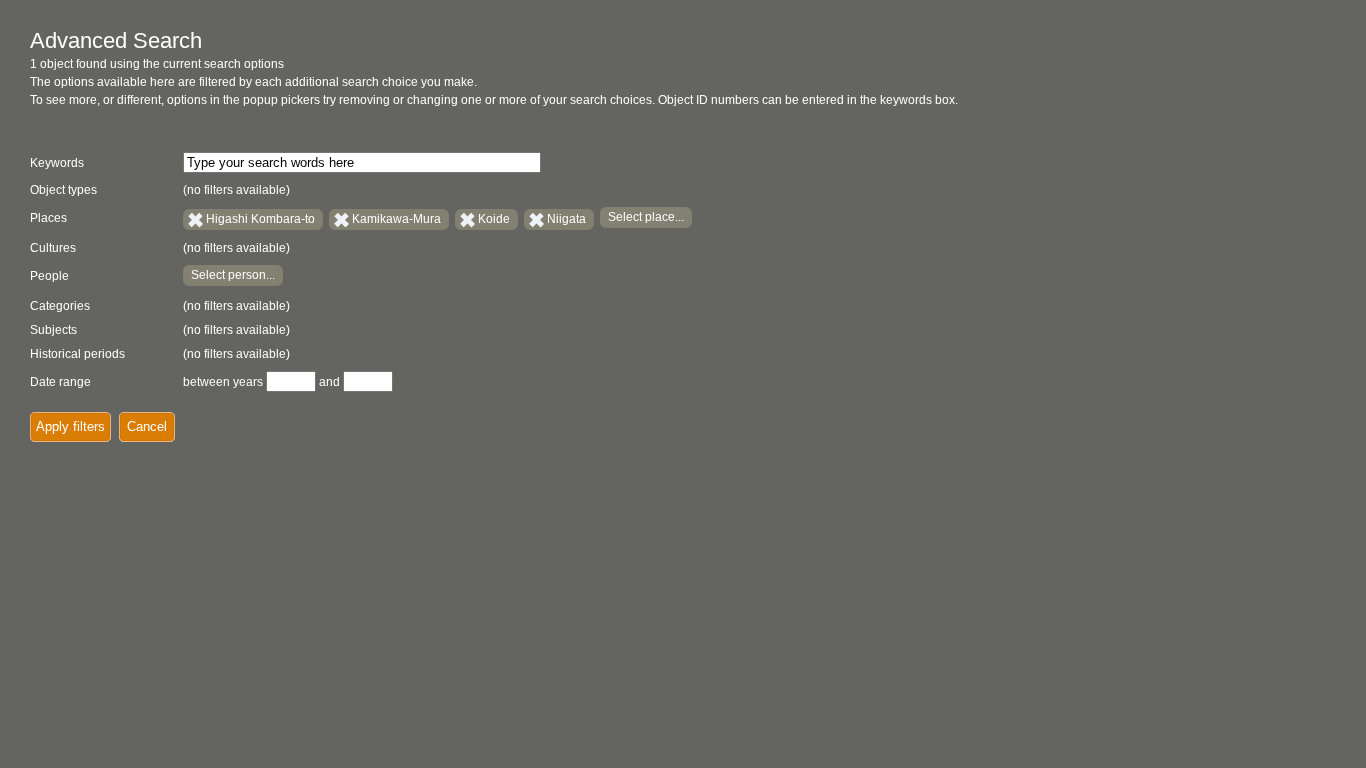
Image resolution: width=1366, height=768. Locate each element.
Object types (63, 190)
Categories (60, 306)
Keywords (57, 163)
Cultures (53, 248)
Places (48, 218)
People (49, 276)
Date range (60, 382)
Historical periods (77, 354)
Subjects (53, 330)
